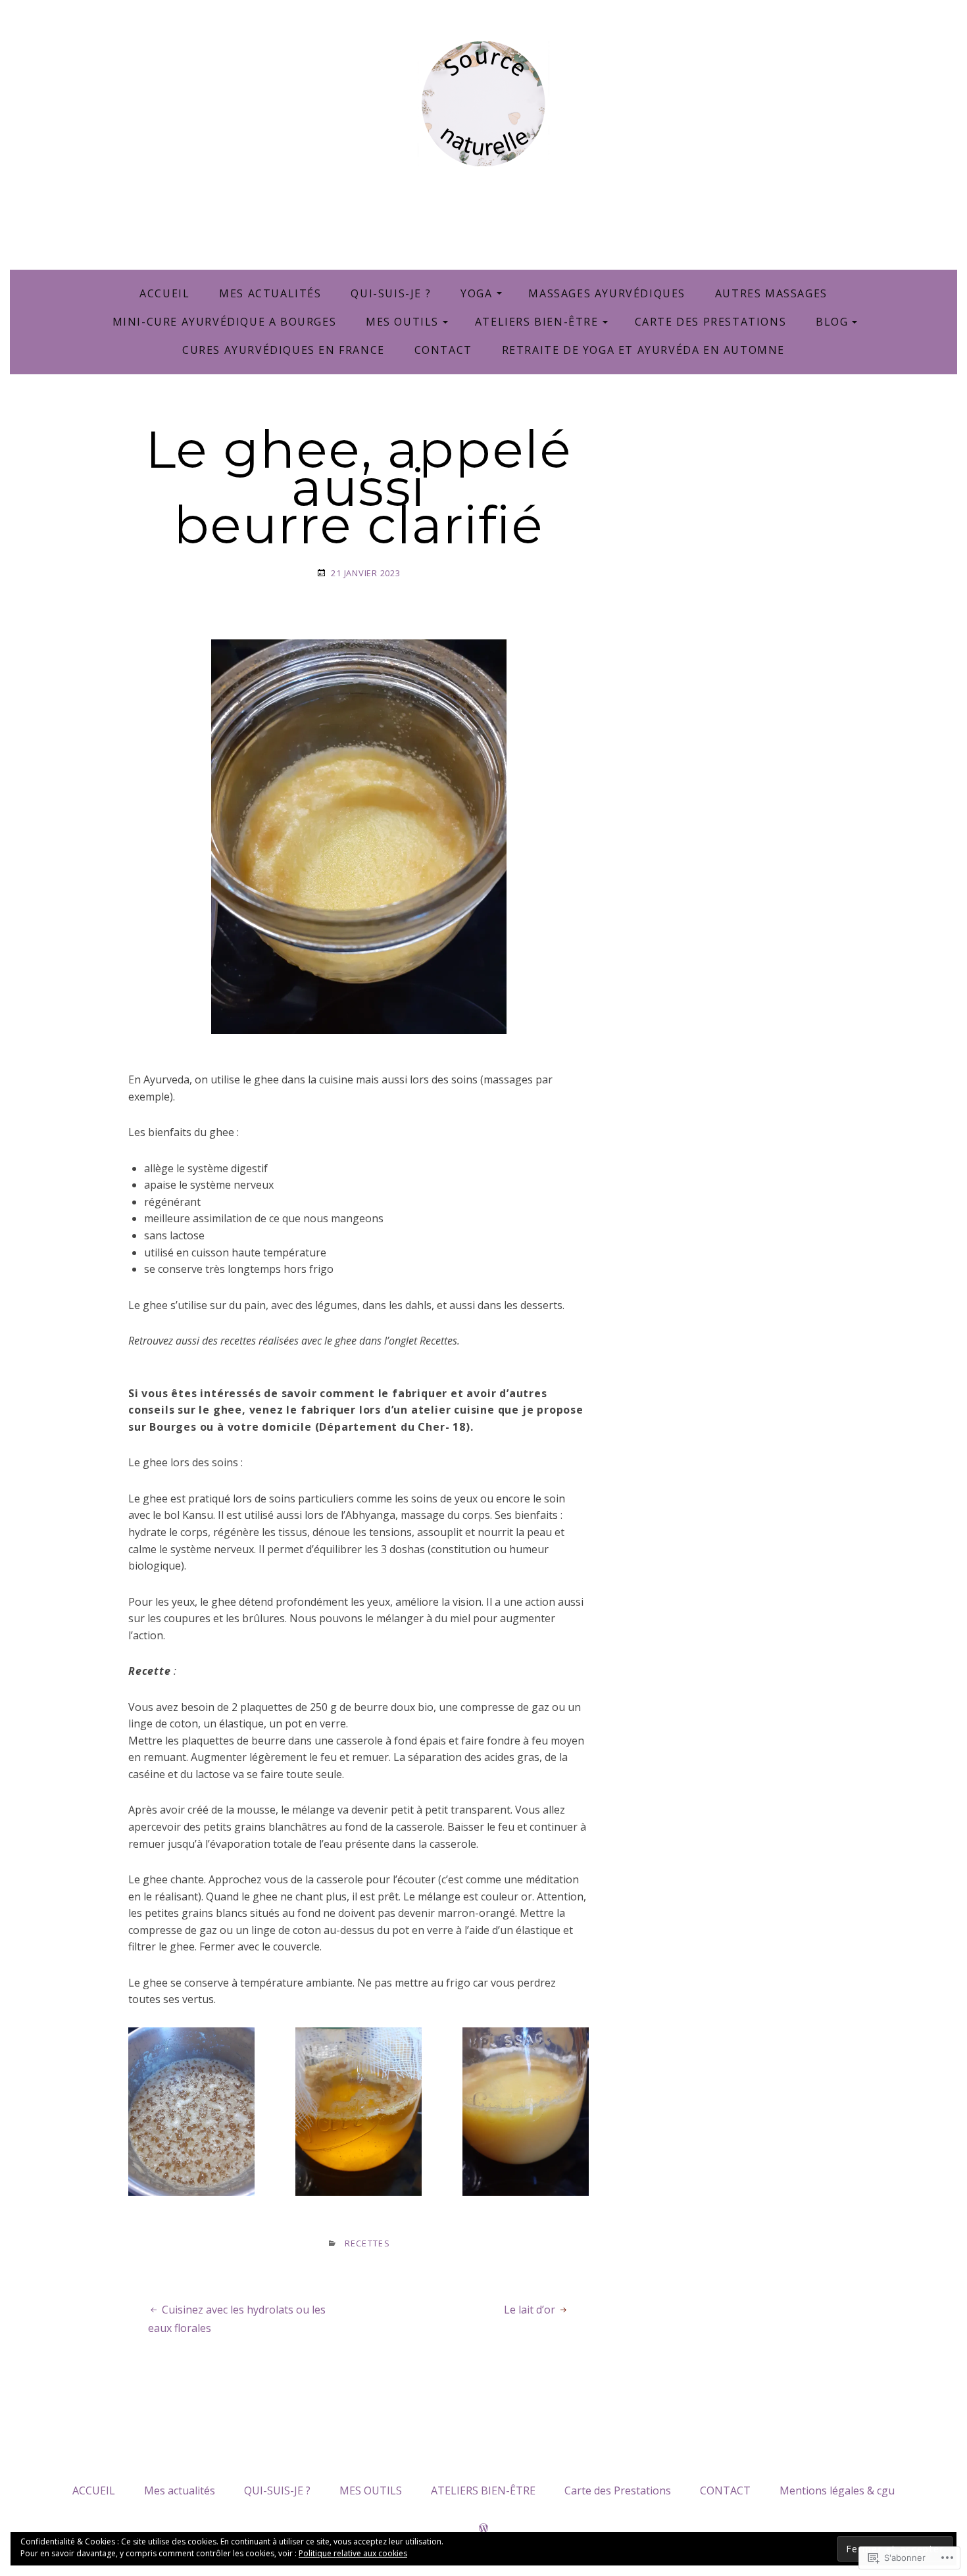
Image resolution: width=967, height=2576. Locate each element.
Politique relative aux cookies (353, 2553)
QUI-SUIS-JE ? (391, 293)
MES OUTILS (402, 322)
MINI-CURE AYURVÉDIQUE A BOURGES (225, 322)
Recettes (367, 2243)
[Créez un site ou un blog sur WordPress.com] (484, 2529)
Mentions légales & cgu (837, 2490)
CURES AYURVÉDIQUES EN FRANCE (284, 350)
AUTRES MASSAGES (771, 293)
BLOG (832, 322)
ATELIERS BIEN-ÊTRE (537, 322)
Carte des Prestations (711, 322)
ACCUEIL (164, 293)
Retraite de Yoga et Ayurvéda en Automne (643, 350)
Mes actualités (270, 293)
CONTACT (443, 350)
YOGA (476, 293)
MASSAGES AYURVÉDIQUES (607, 293)
